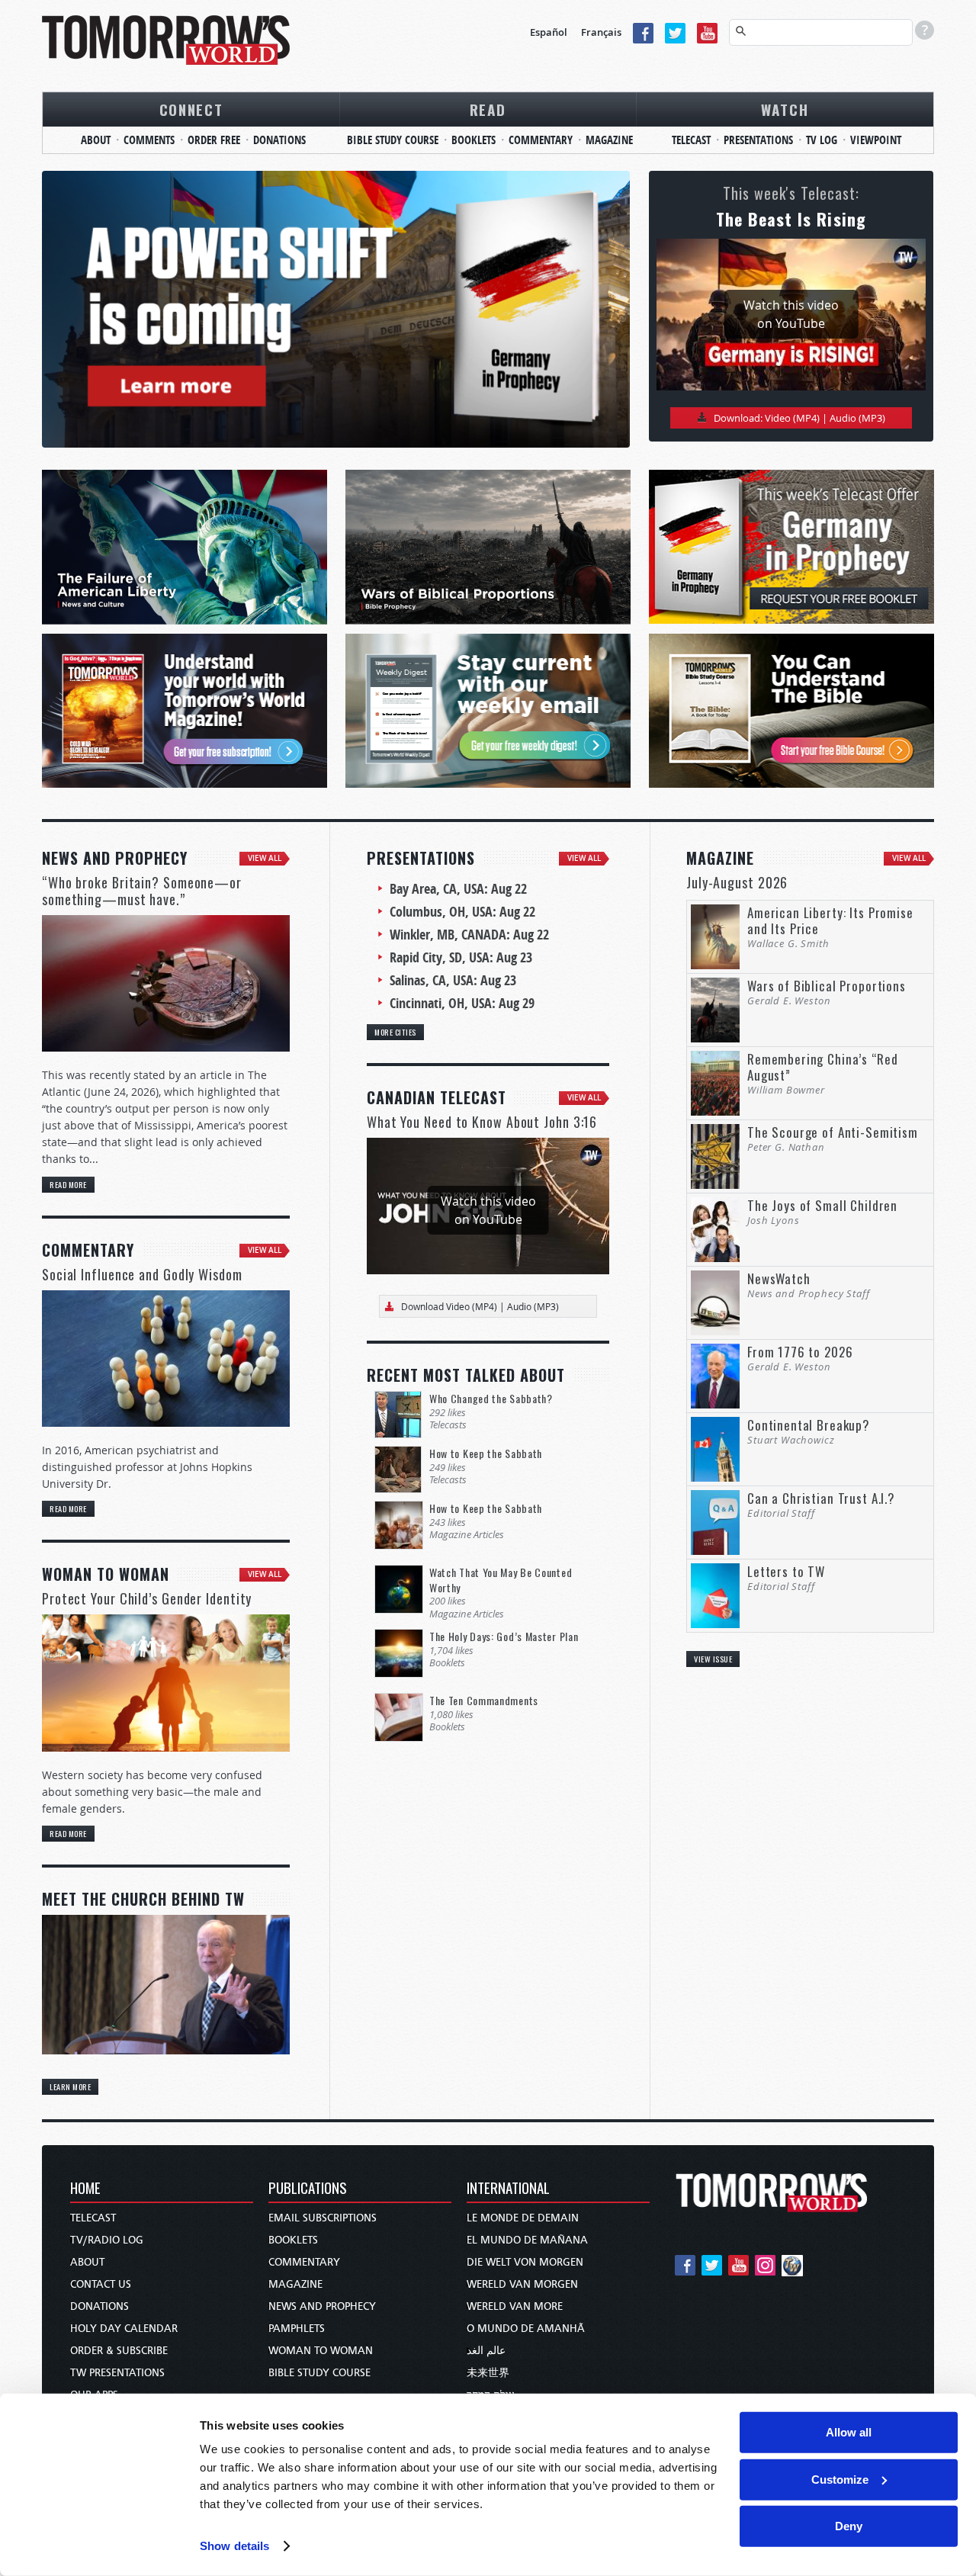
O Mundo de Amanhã (526, 2329)
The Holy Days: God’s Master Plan (504, 1636)
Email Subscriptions (323, 2218)
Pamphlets (297, 2329)
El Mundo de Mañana (527, 2240)
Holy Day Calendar (124, 2329)
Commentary (541, 140)
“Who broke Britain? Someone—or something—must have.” (142, 891)
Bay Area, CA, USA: (458, 889)
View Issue (713, 1659)
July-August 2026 (737, 882)
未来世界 (488, 2373)
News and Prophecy (322, 2306)
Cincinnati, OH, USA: (462, 1003)
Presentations (758, 140)
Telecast (691, 140)
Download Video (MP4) (449, 1306)
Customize (840, 2479)
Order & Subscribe (119, 2351)
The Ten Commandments (484, 1700)
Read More (68, 1184)
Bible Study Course (393, 140)
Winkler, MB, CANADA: (469, 935)
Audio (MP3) (857, 418)
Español (549, 32)
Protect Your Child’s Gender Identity (147, 1598)
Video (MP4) (792, 418)
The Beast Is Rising (791, 219)
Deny (849, 2526)
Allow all (849, 2432)
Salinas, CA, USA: (453, 980)
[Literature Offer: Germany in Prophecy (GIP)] (336, 309)
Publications (308, 2189)
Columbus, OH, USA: (462, 912)
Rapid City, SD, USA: (461, 957)
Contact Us (101, 2284)
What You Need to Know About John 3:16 (482, 1122)
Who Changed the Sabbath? (491, 1398)
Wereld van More (515, 2306)
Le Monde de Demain (523, 2218)
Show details (234, 2546)
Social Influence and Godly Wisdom (142, 1274)
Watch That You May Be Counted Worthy (501, 1580)
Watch (785, 109)
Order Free (214, 140)
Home (85, 2189)
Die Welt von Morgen (525, 2262)
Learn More (70, 2086)
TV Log (822, 140)
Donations (279, 140)
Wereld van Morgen (522, 2284)
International (508, 2189)
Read (488, 109)
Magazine (609, 140)
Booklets (474, 140)
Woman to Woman (321, 2351)
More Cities (395, 1032)
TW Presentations (117, 2373)
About (96, 140)
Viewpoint (876, 140)
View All (265, 858)
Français (601, 32)
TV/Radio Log (107, 2240)
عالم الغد (486, 2351)
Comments (149, 140)
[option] (336, 309)
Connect (191, 109)
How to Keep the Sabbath (486, 1453)
